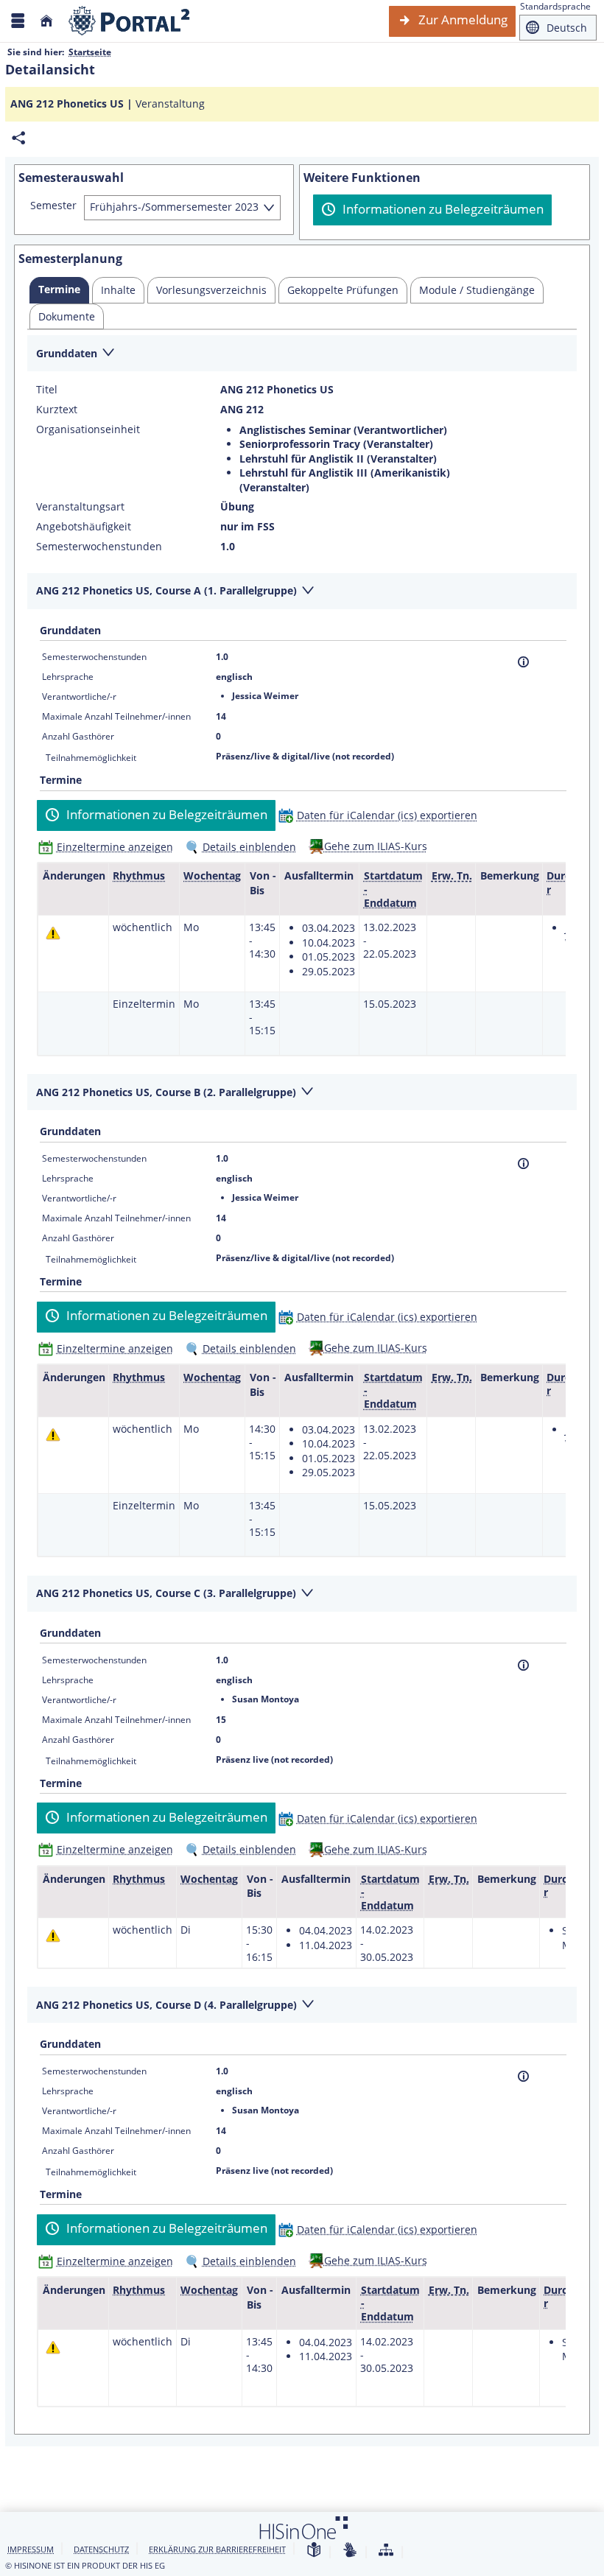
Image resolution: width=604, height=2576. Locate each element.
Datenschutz (101, 2549)
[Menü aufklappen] (18, 21)
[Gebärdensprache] (350, 2551)
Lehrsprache (68, 677)
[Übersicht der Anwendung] (386, 2551)
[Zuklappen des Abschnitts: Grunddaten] (302, 354)
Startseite (90, 52)
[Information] (523, 662)
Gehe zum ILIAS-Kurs (376, 846)
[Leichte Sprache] (314, 2551)
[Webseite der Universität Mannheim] (130, 21)
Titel (47, 390)
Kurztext (57, 410)
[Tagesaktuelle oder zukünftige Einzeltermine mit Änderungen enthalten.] (53, 933)
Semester (53, 206)
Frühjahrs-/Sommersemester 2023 (174, 207)
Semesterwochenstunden (99, 547)
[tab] (59, 290)
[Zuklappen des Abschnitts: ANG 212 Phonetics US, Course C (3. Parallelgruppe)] (302, 1594)
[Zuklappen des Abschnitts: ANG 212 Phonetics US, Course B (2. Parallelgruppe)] (302, 1093)
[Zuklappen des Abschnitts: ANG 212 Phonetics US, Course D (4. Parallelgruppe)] (302, 2005)
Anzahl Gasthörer (78, 736)
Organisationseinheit (88, 429)
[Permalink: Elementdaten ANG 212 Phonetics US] (18, 138)
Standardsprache (555, 6)
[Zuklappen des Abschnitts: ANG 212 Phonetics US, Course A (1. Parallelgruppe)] (302, 592)
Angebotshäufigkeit (84, 527)
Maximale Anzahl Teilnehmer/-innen (116, 716)
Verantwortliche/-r (79, 696)
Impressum (31, 2549)
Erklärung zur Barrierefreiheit (217, 2549)
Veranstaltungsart (80, 507)
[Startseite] (46, 21)
